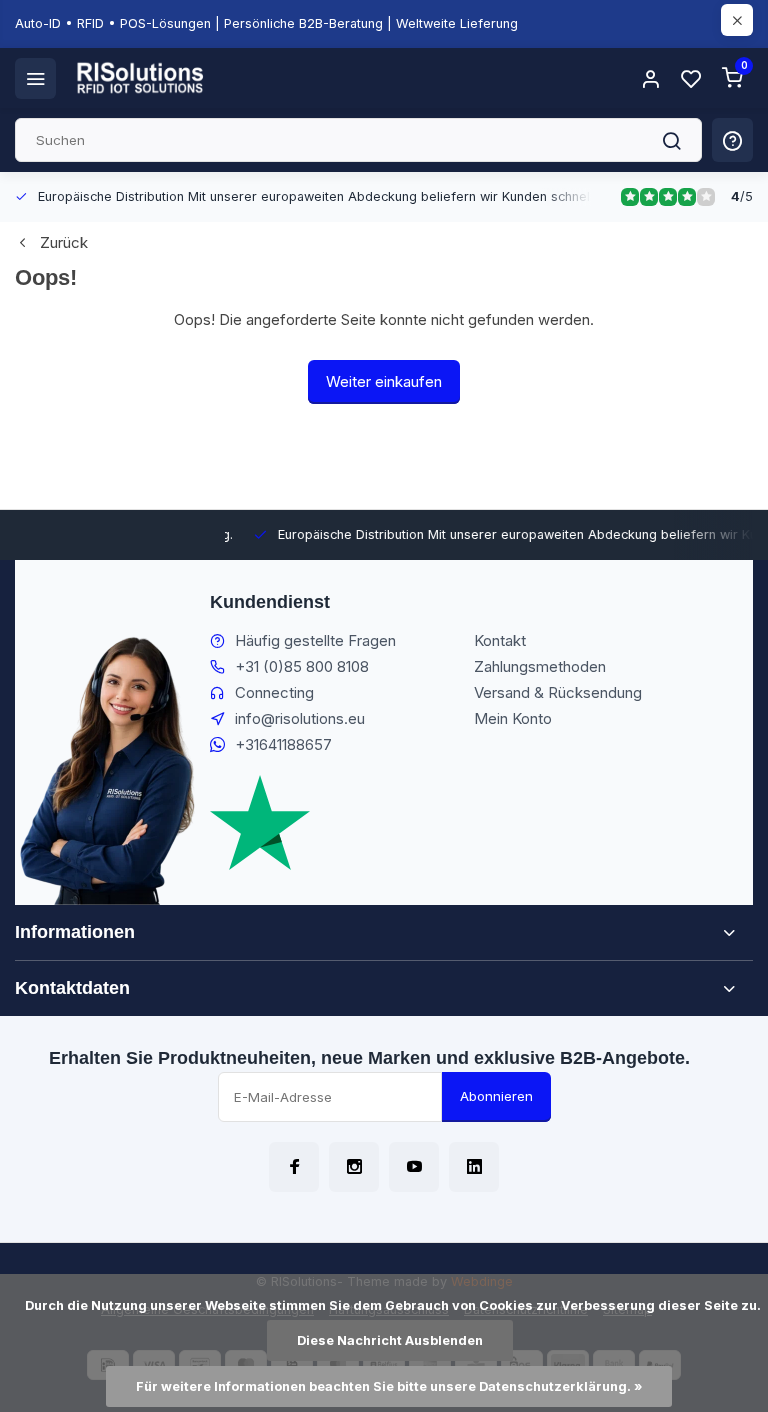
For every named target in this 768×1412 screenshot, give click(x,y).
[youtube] (414, 1167)
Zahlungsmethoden (540, 666)
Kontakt (500, 640)
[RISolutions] (141, 78)
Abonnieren (496, 1096)
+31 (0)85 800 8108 (302, 666)
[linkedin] (474, 1167)
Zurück (64, 242)
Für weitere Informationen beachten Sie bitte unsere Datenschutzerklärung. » (389, 1386)
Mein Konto (513, 718)
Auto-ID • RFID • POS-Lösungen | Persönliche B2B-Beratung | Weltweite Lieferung (266, 23)
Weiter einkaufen (384, 381)
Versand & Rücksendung (558, 692)
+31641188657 (283, 744)
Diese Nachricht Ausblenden (390, 1340)
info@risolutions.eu (300, 718)
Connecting (274, 692)
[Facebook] (294, 1167)
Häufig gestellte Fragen (315, 640)
